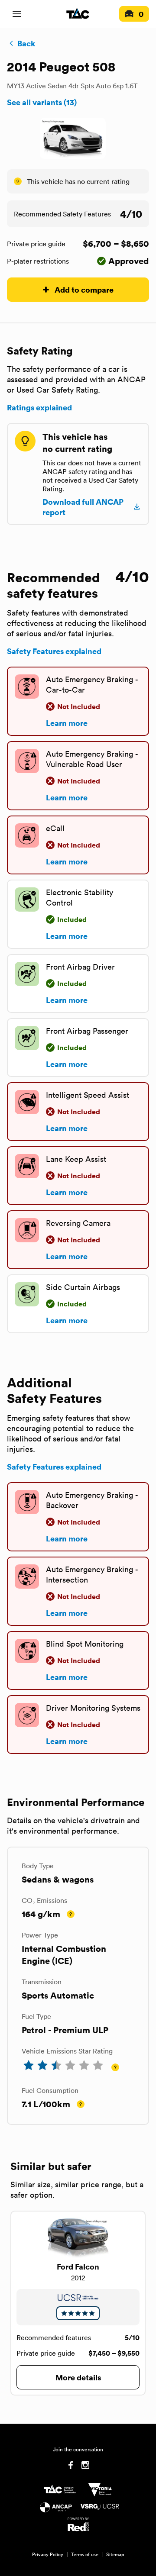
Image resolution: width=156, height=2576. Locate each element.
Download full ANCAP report (83, 507)
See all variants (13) (42, 102)
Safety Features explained (54, 651)
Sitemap (115, 2554)
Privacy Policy (48, 2554)
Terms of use (85, 2554)
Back (26, 43)
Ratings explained (39, 407)
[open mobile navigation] (17, 14)
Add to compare (84, 289)
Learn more (67, 723)
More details (78, 2377)
